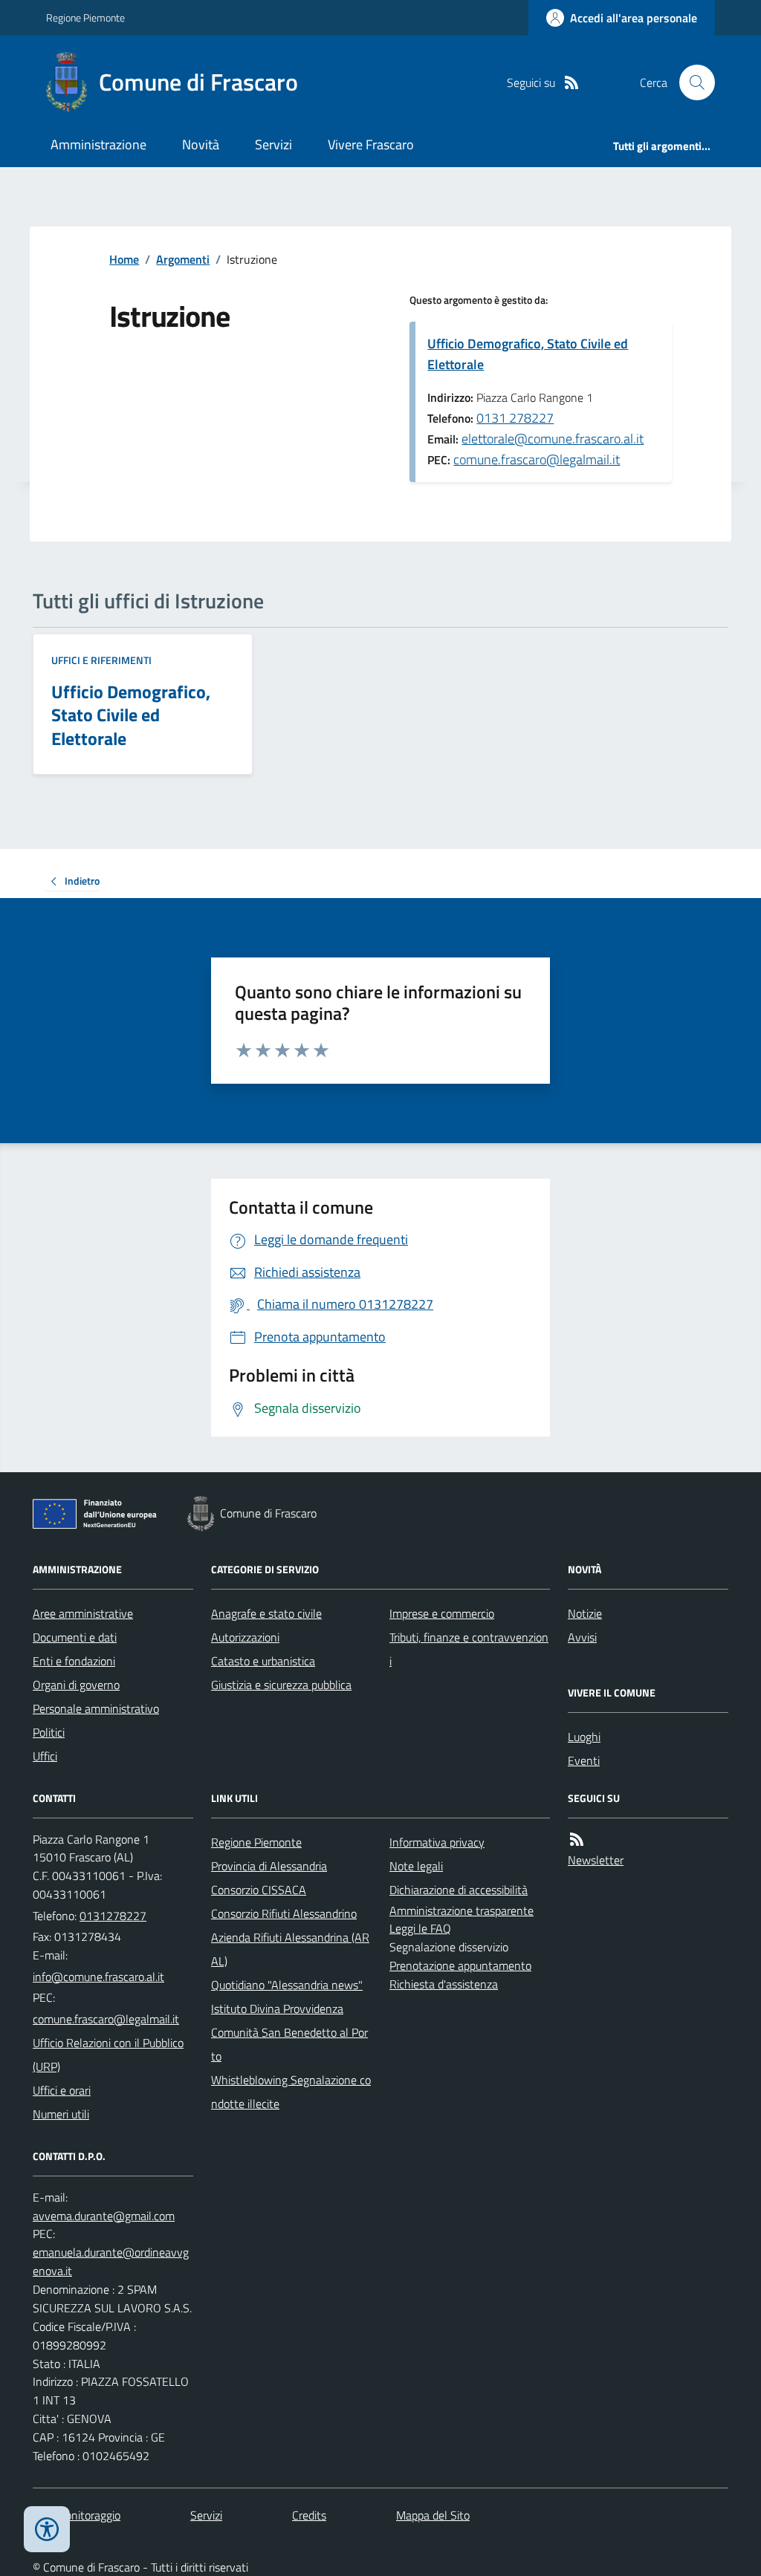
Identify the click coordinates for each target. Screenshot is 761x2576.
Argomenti (183, 259)
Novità (201, 144)
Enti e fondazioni (74, 1661)
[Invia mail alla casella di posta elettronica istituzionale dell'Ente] (98, 1977)
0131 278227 (515, 418)
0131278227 (113, 1916)
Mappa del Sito (433, 2515)
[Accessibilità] (47, 2529)
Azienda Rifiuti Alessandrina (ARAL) (290, 1949)
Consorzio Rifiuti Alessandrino (284, 1913)
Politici (49, 1732)
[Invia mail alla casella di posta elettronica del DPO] (104, 2216)
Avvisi (582, 1637)
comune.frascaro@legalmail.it (537, 459)
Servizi (273, 144)
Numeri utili (61, 2114)
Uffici (45, 1756)
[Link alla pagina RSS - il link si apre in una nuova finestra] (571, 83)
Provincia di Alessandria (269, 1866)
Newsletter (596, 1860)
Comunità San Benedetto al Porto (289, 2044)
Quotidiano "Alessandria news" (287, 1985)
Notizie (585, 1613)
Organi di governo (76, 1685)
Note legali (416, 1866)
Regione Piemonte (85, 17)
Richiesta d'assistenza (444, 1984)
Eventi (584, 1760)
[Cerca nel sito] (691, 82)
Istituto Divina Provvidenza (277, 2009)
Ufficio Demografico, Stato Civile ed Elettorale (528, 354)
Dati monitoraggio (77, 2515)
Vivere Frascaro (371, 144)
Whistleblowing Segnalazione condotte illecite (291, 2092)
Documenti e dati (75, 1637)
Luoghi (584, 1737)
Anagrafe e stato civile (266, 1613)
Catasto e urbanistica (263, 1661)
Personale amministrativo (96, 1708)
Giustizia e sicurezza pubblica (281, 1685)
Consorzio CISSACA (259, 1890)
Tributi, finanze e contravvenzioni (469, 1649)
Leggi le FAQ (420, 1928)
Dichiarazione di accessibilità (459, 1890)
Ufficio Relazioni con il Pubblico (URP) (108, 2055)
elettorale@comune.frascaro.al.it (553, 439)
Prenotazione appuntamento (460, 1965)
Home (124, 259)
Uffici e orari (62, 2090)
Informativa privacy (437, 1842)
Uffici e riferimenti (101, 660)
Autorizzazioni (245, 1637)
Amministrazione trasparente (462, 1910)
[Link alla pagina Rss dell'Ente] (577, 1840)
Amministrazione (98, 144)
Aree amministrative (83, 1613)
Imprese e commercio (442, 1613)
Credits (309, 2515)
